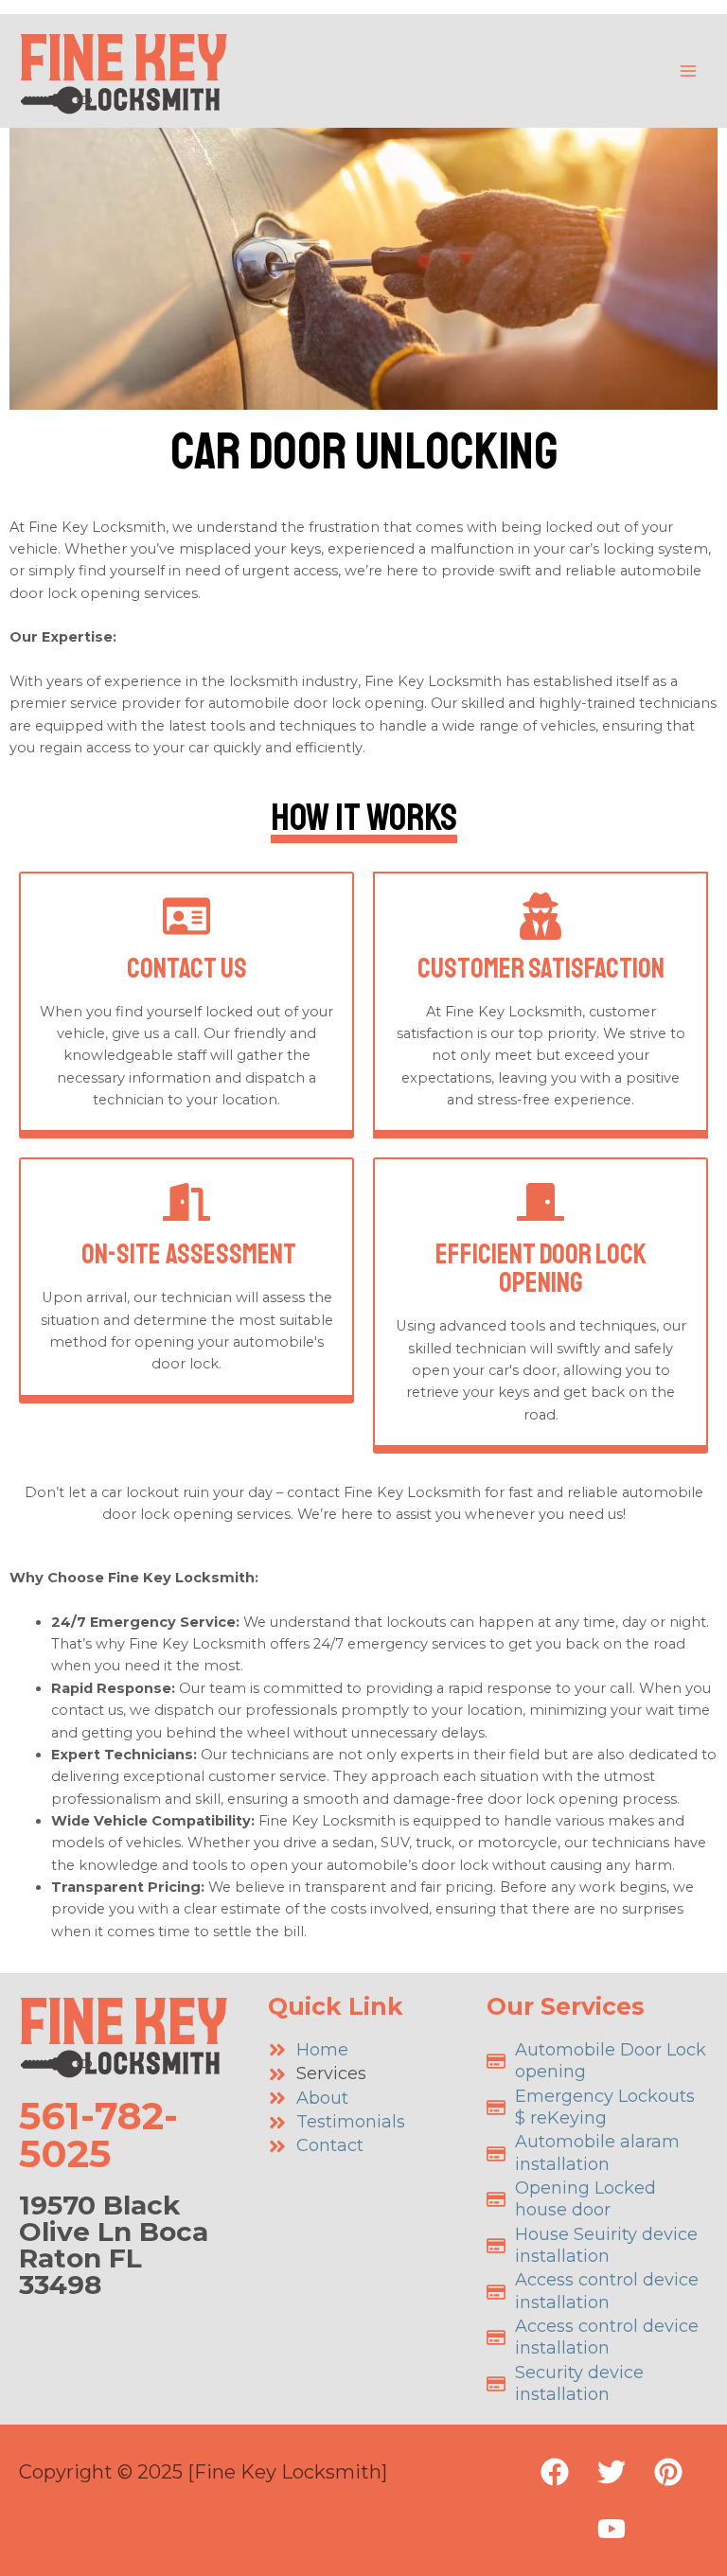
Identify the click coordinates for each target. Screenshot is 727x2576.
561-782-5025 (98, 2135)
